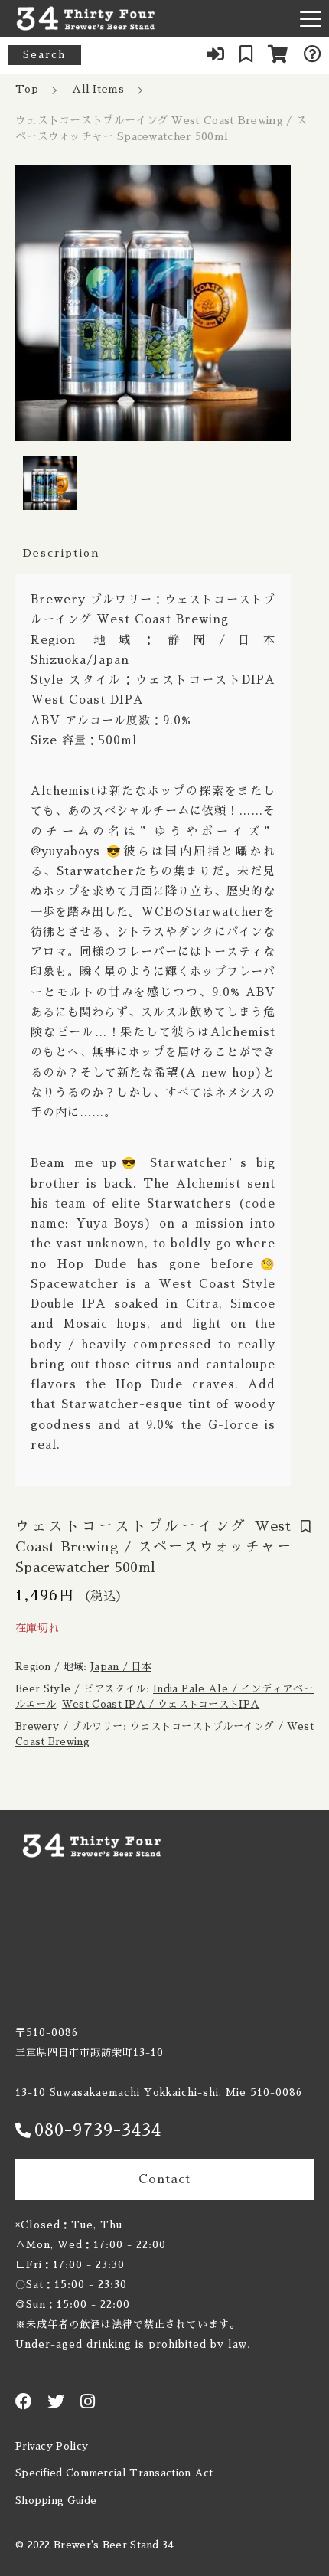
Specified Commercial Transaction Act (114, 2473)
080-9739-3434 (98, 2130)
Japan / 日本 (121, 1667)
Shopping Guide (56, 2501)
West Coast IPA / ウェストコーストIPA (161, 1704)
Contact (164, 2179)
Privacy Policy (52, 2446)
